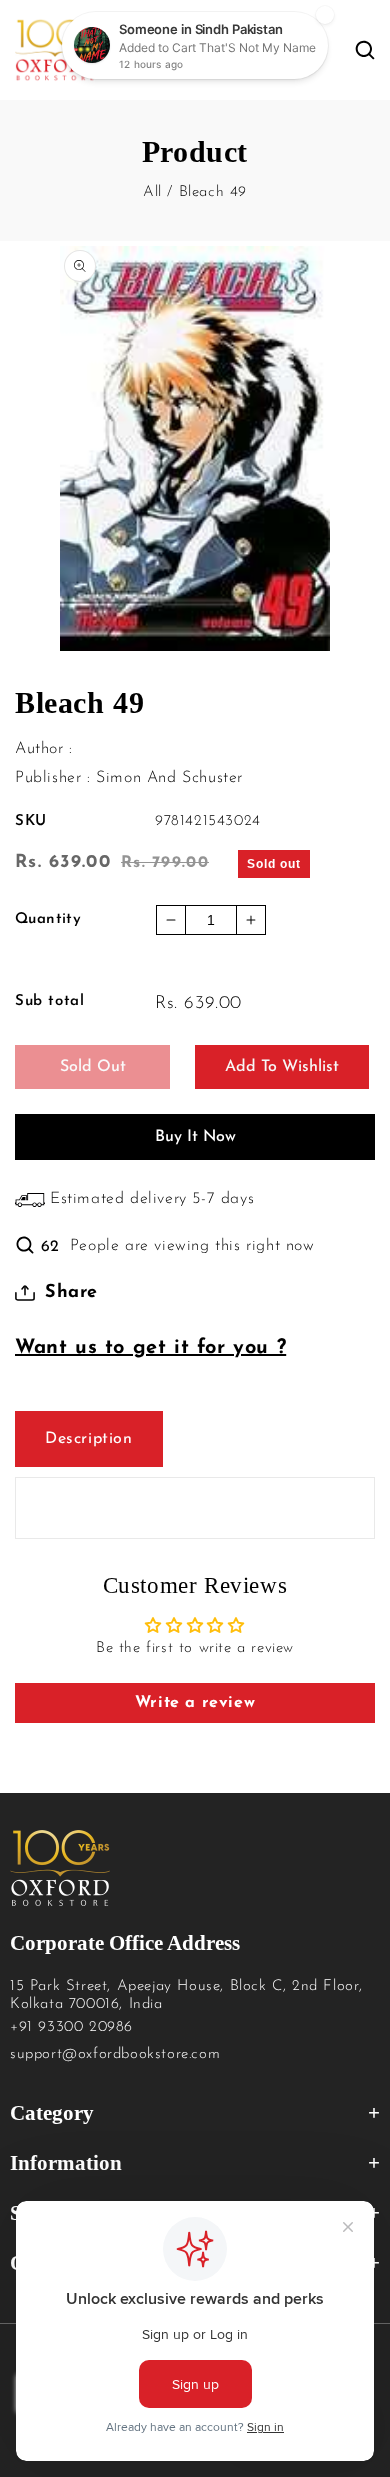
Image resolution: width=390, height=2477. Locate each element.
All (152, 192)
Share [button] (71, 1293)
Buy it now (195, 1137)
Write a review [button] (195, 1703)
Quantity (48, 919)
